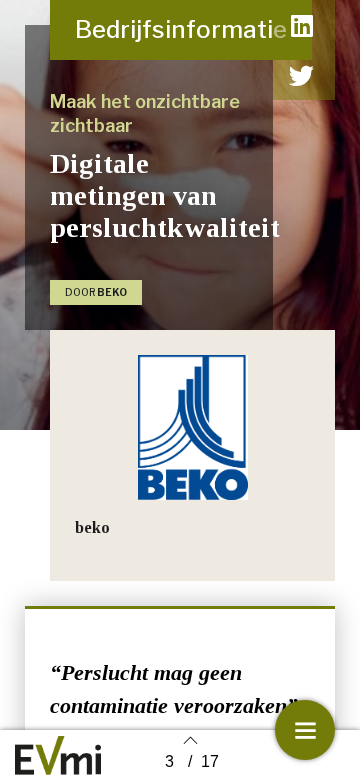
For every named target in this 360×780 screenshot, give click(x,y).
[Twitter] (302, 75)
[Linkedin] (302, 25)
